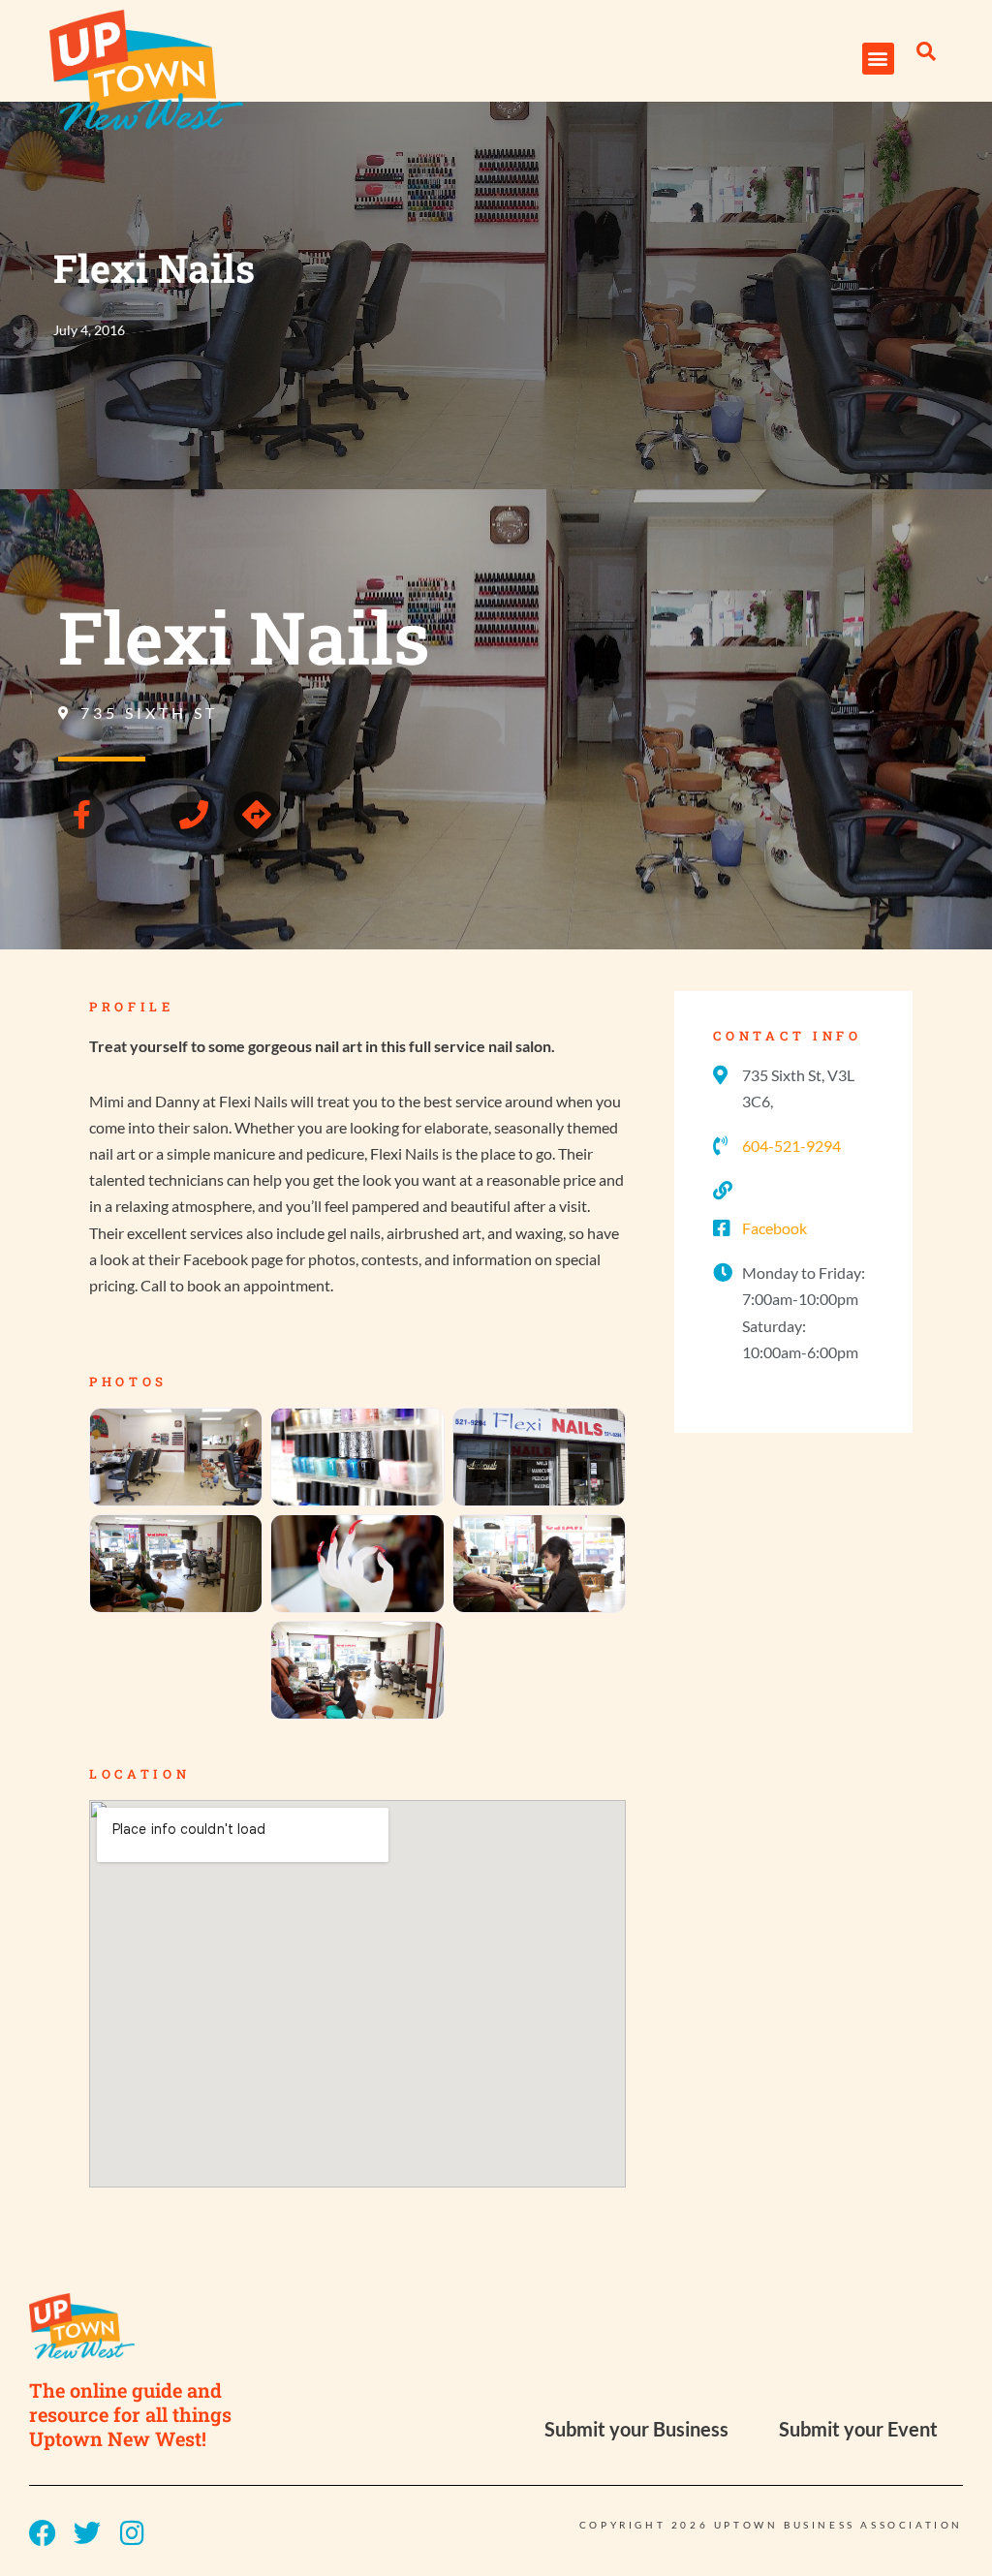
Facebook (775, 1228)
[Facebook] (43, 2533)
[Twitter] (87, 2533)
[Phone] (194, 815)
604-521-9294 (791, 1146)
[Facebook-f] (81, 815)
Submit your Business (636, 2429)
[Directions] (257, 815)
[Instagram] (132, 2533)
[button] (878, 59)
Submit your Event (858, 2429)
